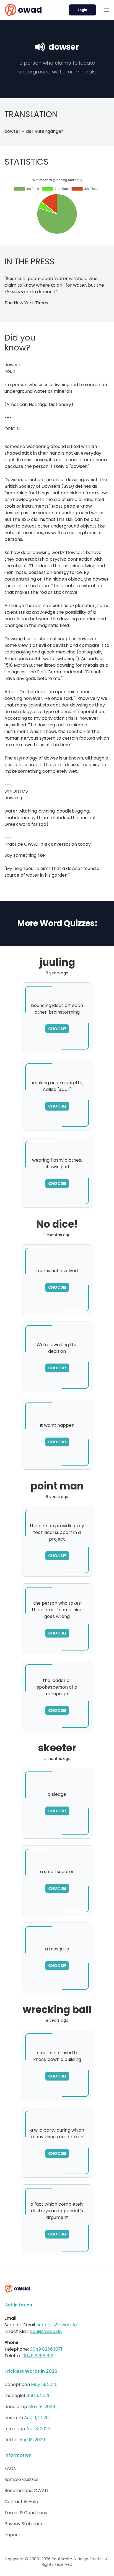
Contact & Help (21, 2502)
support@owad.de (57, 2325)
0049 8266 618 (38, 2356)
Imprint (12, 2535)
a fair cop (15, 2429)
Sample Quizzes (21, 2479)
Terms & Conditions (26, 2513)
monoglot (15, 2396)
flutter (11, 2440)
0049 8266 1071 (46, 2349)
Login (82, 10)
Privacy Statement (25, 2524)
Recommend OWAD (26, 2491)
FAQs (10, 2468)
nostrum (14, 2418)
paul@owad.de (46, 2331)
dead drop (16, 2407)
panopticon (17, 2384)
